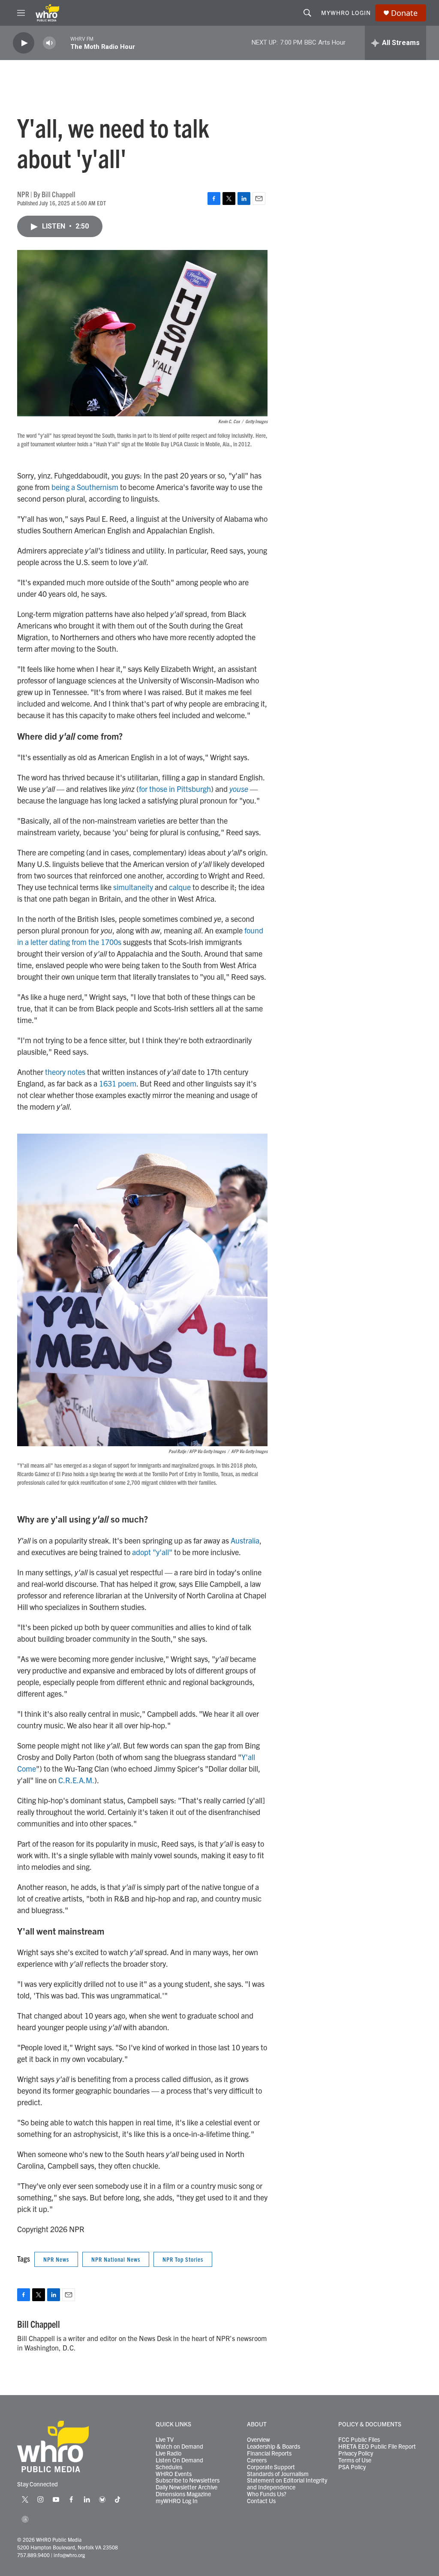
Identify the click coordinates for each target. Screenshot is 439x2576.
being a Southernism (85, 487)
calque (180, 887)
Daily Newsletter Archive (186, 2487)
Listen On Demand (179, 2460)
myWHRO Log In (177, 2501)
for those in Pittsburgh (175, 789)
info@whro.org (69, 2555)
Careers (257, 2460)
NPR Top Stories (183, 2259)
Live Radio (168, 2453)
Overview (259, 2440)
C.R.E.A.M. (76, 1780)
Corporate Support (271, 2467)
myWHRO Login (346, 12)
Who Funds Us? (267, 2494)
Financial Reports (269, 2453)
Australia (245, 1540)
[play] (24, 43)
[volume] (49, 43)
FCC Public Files (359, 2440)
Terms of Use (355, 2460)
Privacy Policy (356, 2453)
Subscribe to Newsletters (188, 2480)
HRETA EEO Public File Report (377, 2447)
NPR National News (116, 2259)
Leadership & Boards (274, 2447)
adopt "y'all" (152, 1552)
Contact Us (261, 2501)
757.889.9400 (33, 2555)
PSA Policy (352, 2467)
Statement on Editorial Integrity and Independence (287, 2484)
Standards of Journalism (278, 2474)
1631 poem (118, 1083)
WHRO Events (174, 2474)
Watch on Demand (179, 2447)
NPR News (56, 2259)
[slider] (63, 43)
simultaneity (133, 887)
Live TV (165, 2440)
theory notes (65, 1072)
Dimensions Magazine (183, 2494)
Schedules (169, 2467)
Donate (404, 13)
